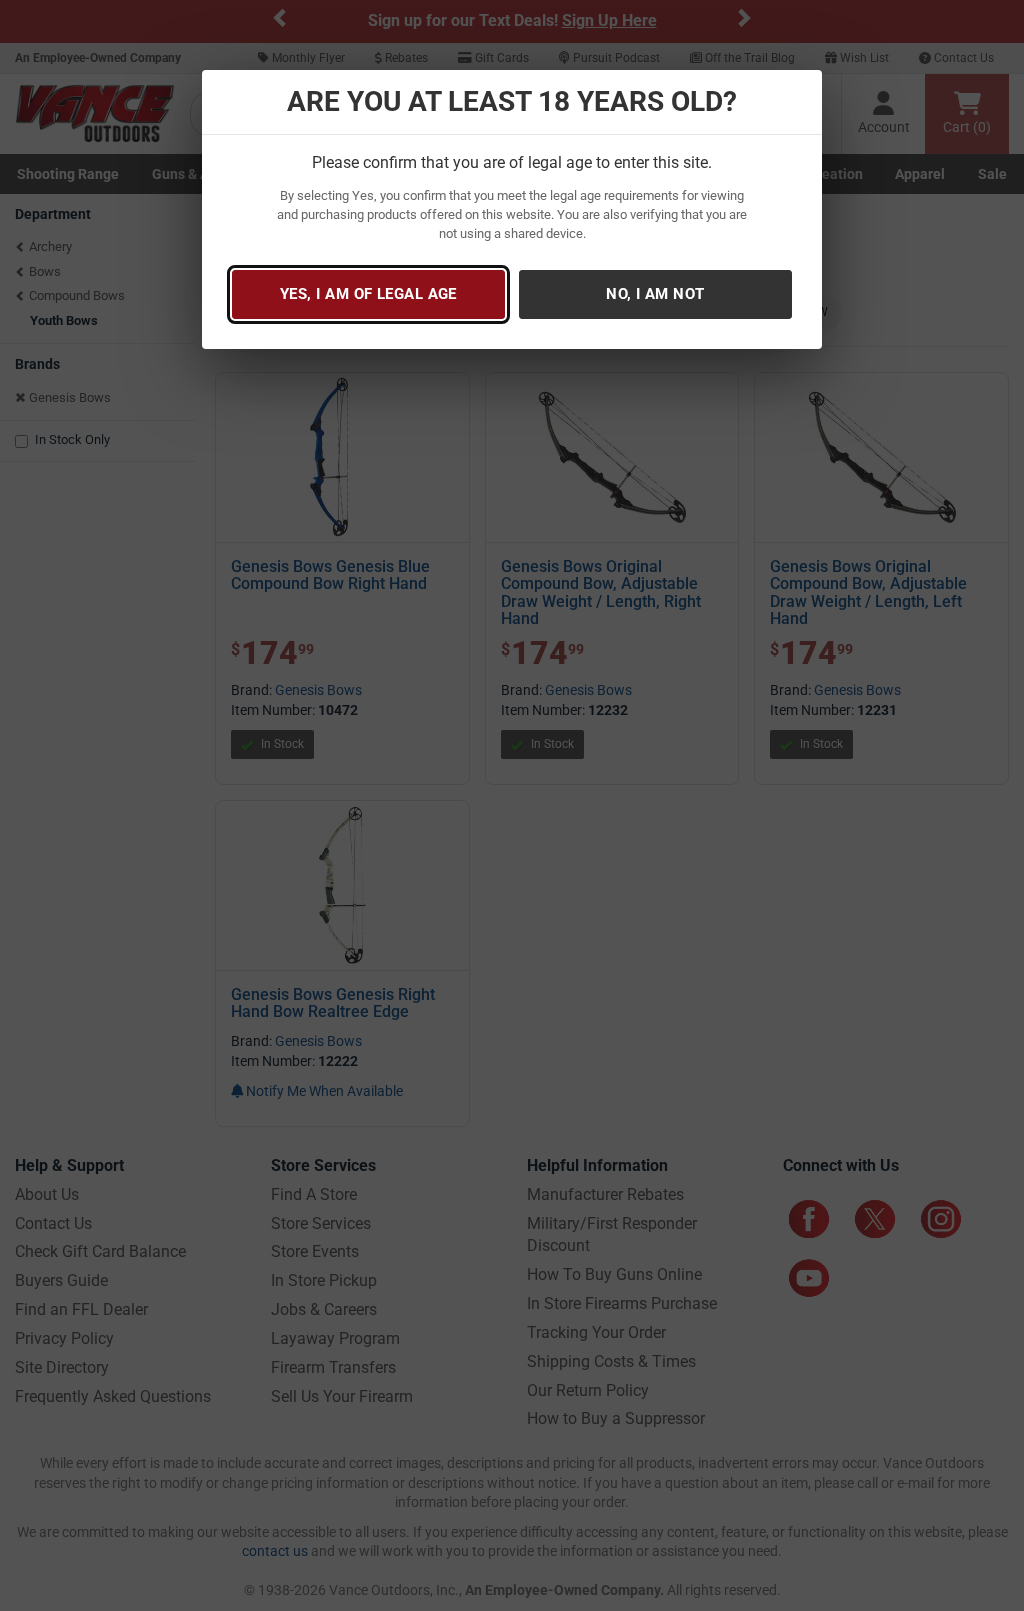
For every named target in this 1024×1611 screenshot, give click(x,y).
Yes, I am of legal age (368, 294)
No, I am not (655, 294)
